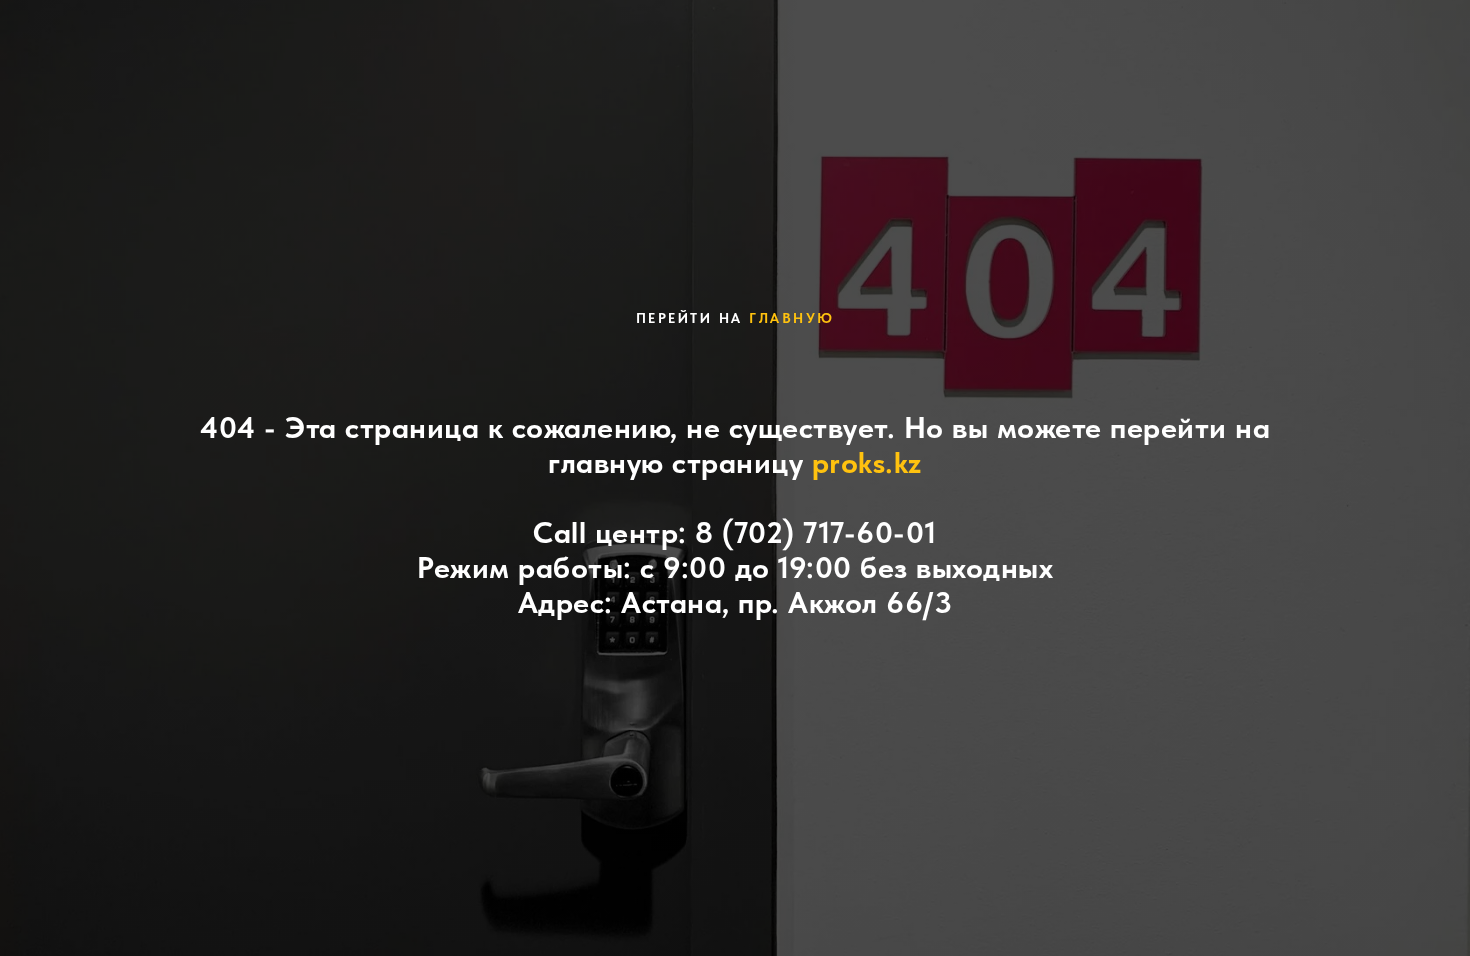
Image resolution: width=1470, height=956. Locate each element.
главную (792, 318)
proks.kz (867, 462)
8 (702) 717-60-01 (816, 532)
